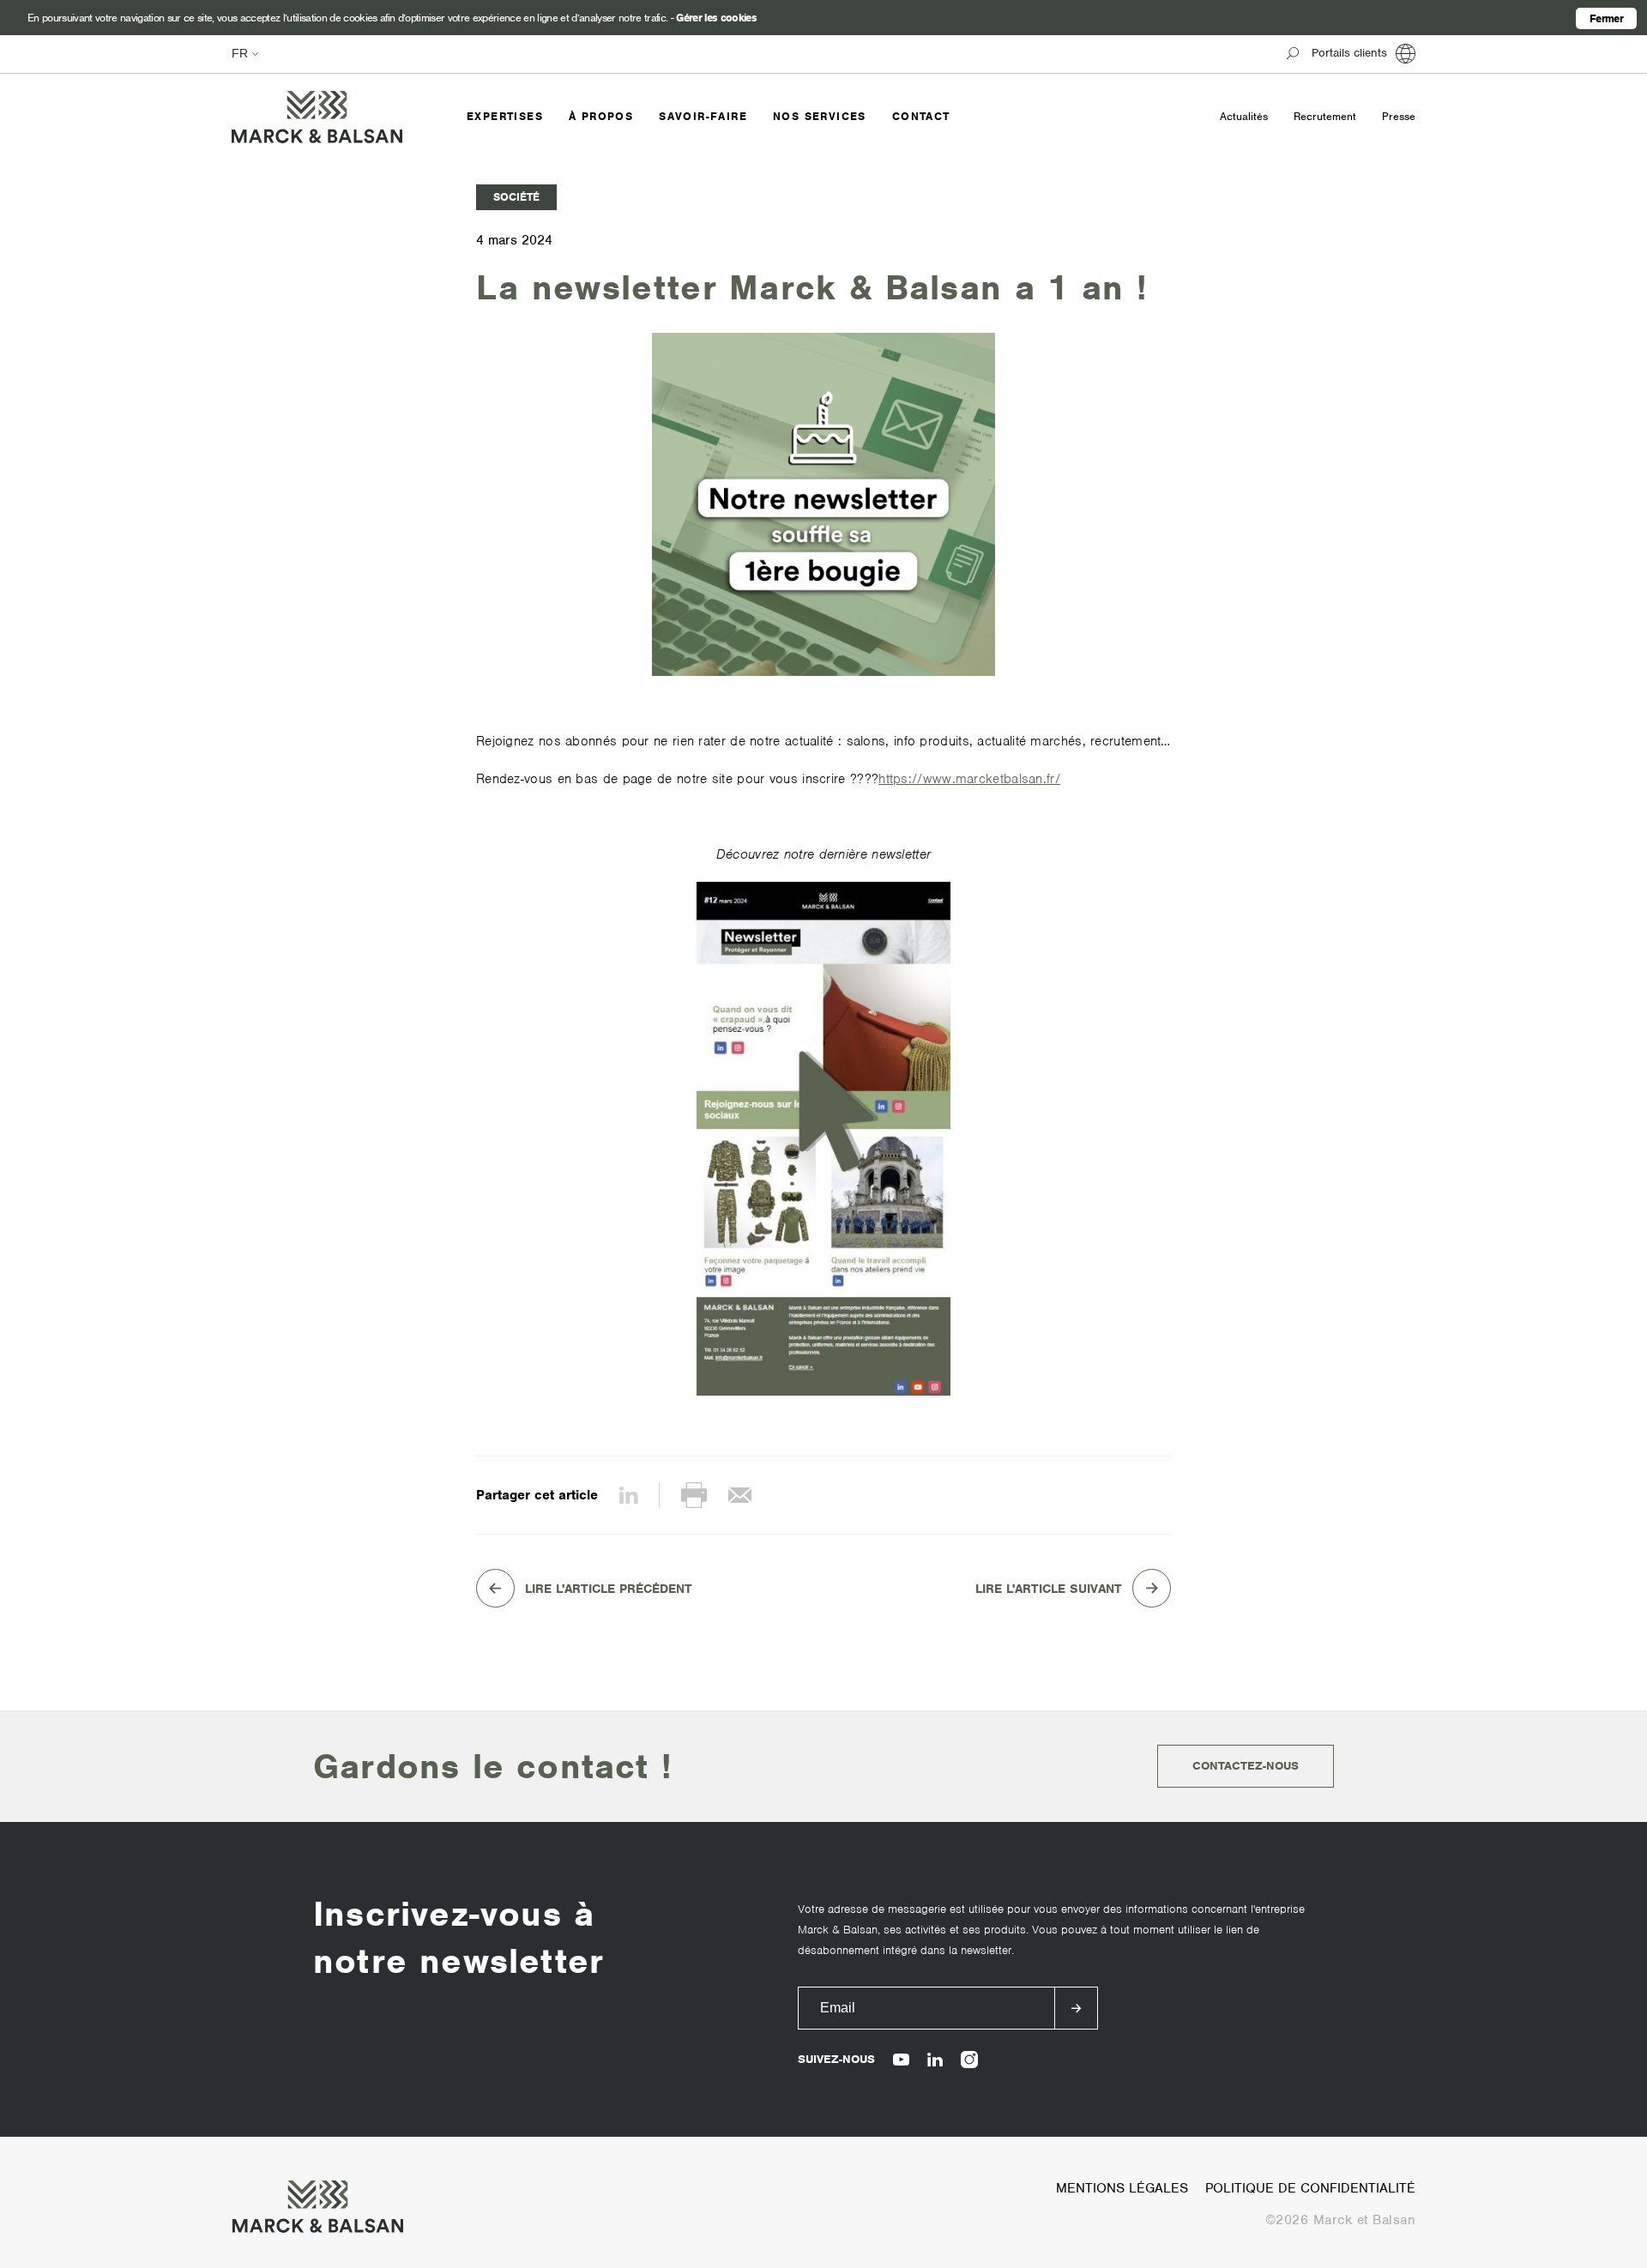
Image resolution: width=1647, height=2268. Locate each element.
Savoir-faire (703, 116)
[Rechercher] (1288, 54)
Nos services (820, 116)
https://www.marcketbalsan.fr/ (969, 779)
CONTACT (921, 116)
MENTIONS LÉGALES (1122, 2188)
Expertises (505, 116)
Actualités (1244, 116)
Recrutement (1325, 116)
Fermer (1606, 18)
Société (516, 197)
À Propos (601, 116)
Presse (1399, 116)
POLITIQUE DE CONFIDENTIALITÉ (1310, 2188)
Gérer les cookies (716, 18)
